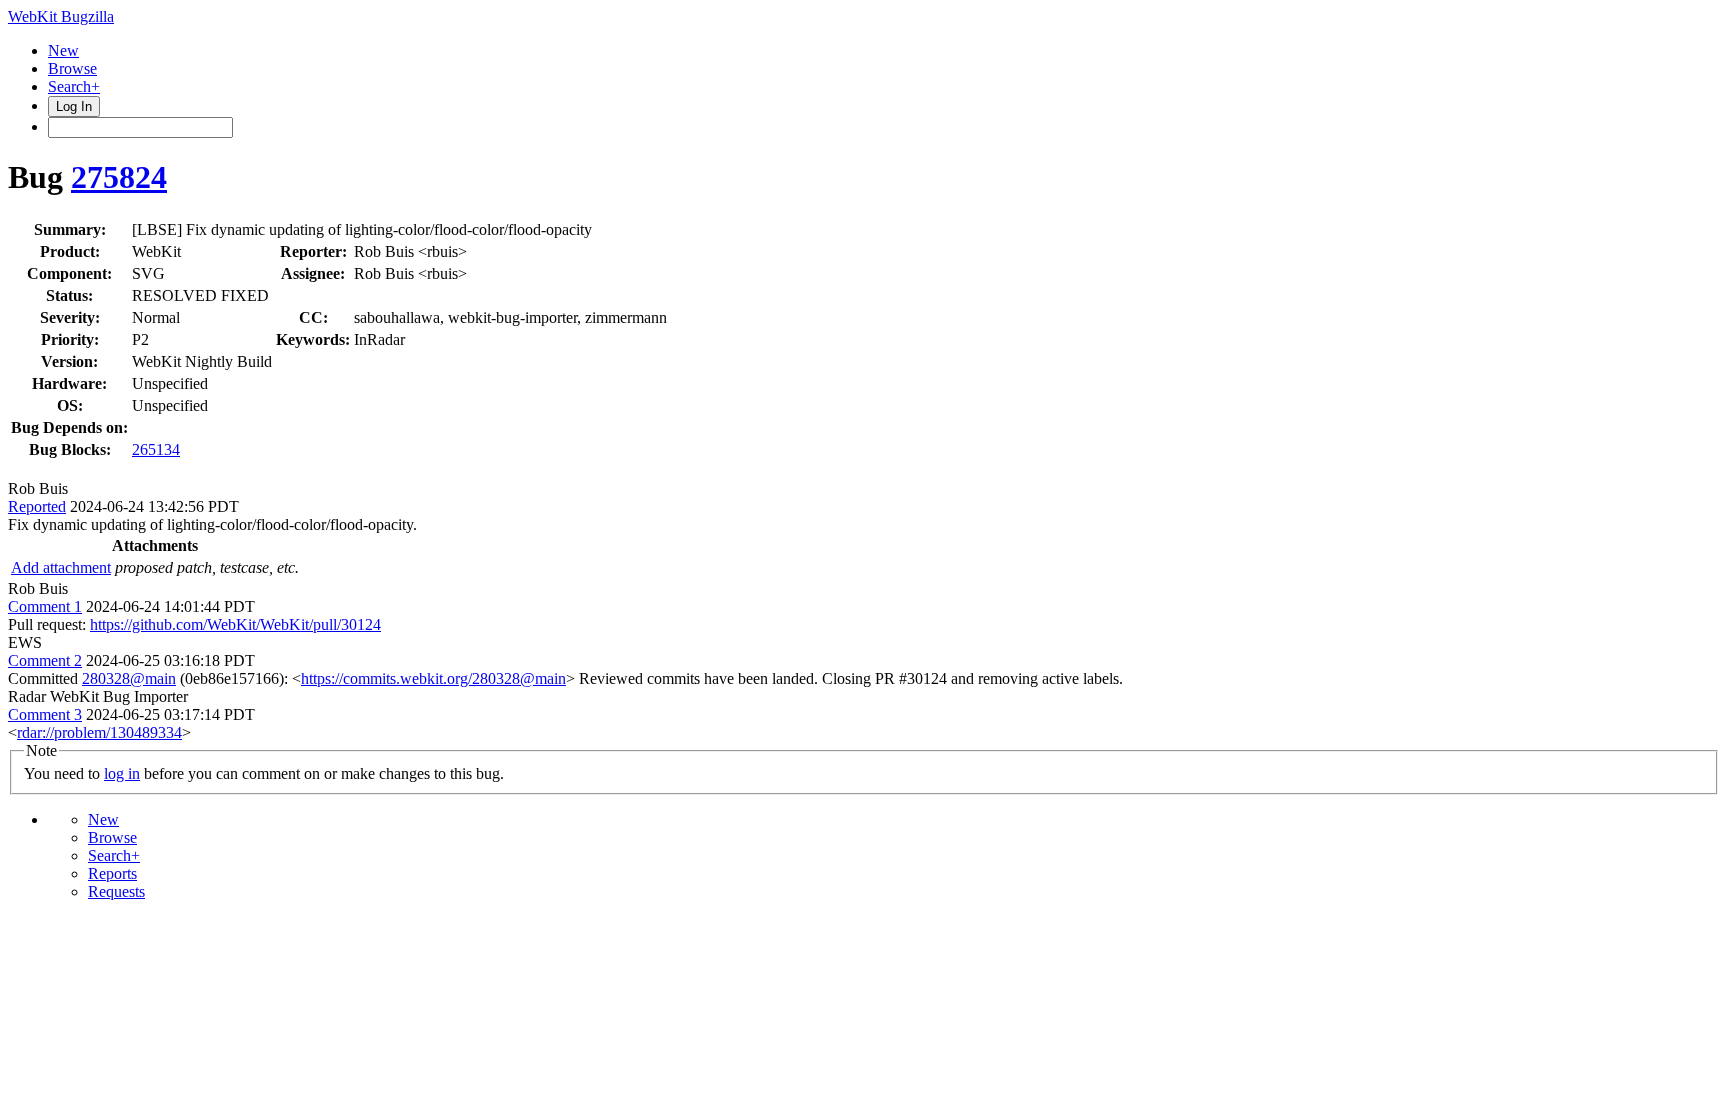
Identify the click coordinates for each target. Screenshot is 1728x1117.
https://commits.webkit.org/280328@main (433, 678)
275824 (119, 177)
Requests (116, 891)
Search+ (74, 86)
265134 (156, 449)
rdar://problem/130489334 (99, 732)
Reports (112, 873)
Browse (72, 68)
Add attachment (61, 567)
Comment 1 (45, 606)
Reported (37, 506)
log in (122, 773)
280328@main (129, 678)
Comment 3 (45, 714)
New (63, 50)
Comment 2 (45, 660)
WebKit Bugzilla (61, 16)
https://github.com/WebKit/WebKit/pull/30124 (235, 624)
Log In (74, 106)
